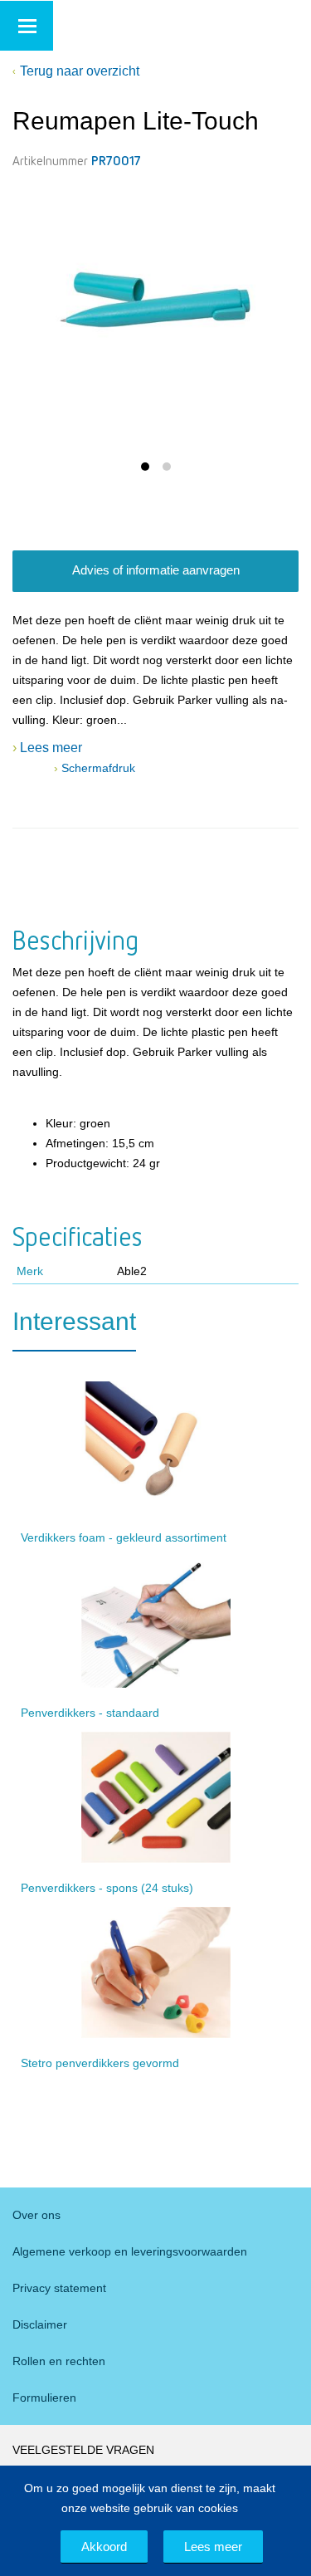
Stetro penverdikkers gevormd (100, 2063)
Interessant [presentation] (74, 1321)
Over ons (36, 2215)
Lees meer (213, 2547)
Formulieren (44, 2398)
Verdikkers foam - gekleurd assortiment (124, 1537)
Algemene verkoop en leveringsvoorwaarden (130, 2251)
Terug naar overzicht (80, 71)
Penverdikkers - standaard (90, 1713)
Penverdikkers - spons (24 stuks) (107, 1888)
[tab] (74, 1329)
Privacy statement (59, 2288)
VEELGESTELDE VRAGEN (83, 2450)
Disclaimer (40, 2324)
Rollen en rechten (59, 2361)
